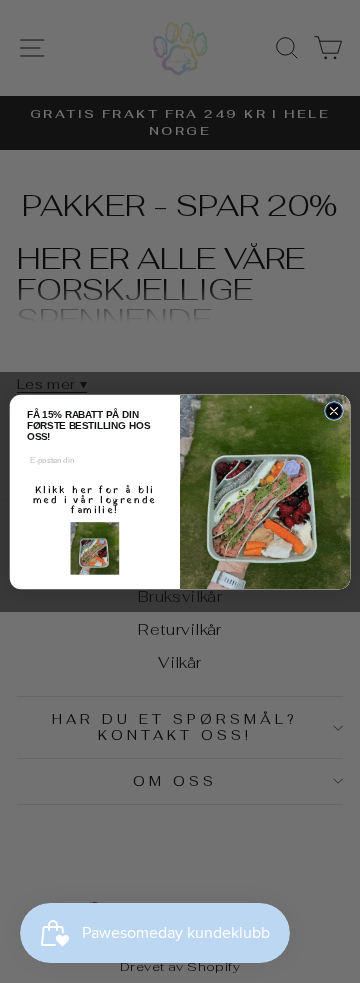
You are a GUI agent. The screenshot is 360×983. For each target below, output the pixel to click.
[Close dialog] (333, 410)
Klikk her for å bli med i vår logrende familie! (95, 499)
